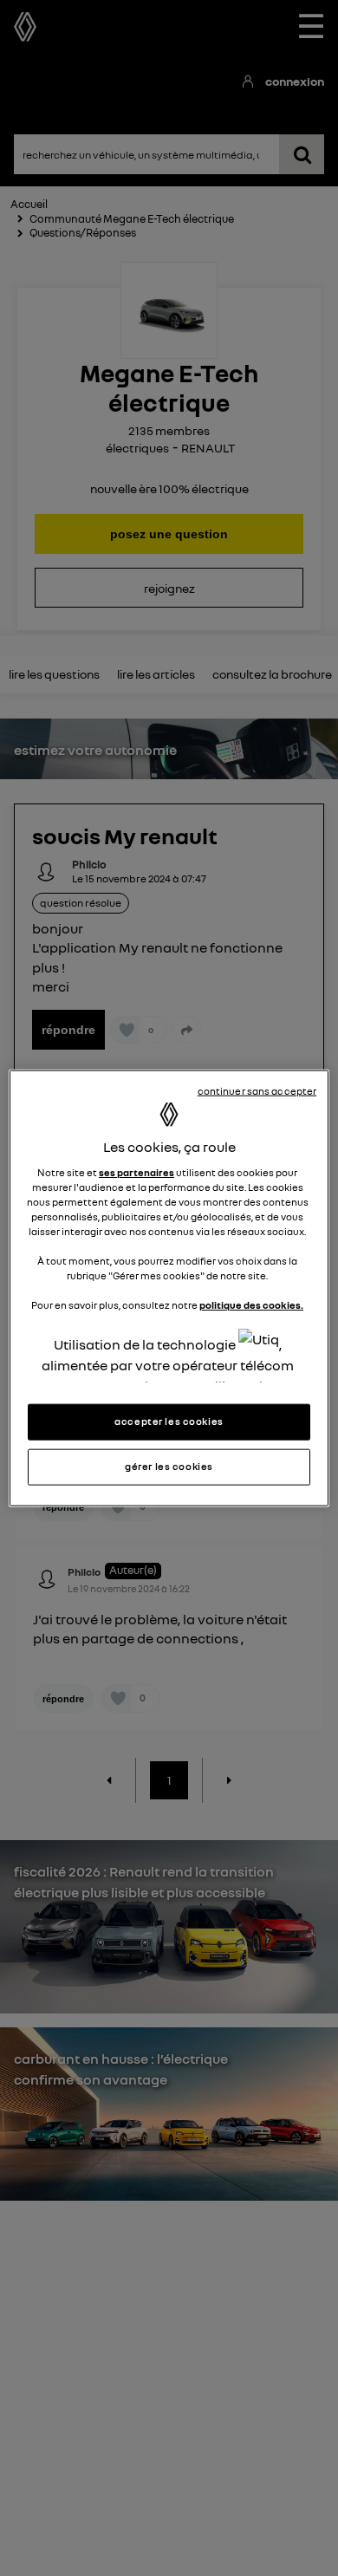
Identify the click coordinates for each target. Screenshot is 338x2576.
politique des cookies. (251, 1305)
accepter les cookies (169, 1421)
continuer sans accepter (257, 1091)
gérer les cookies (169, 1466)
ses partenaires (136, 1173)
